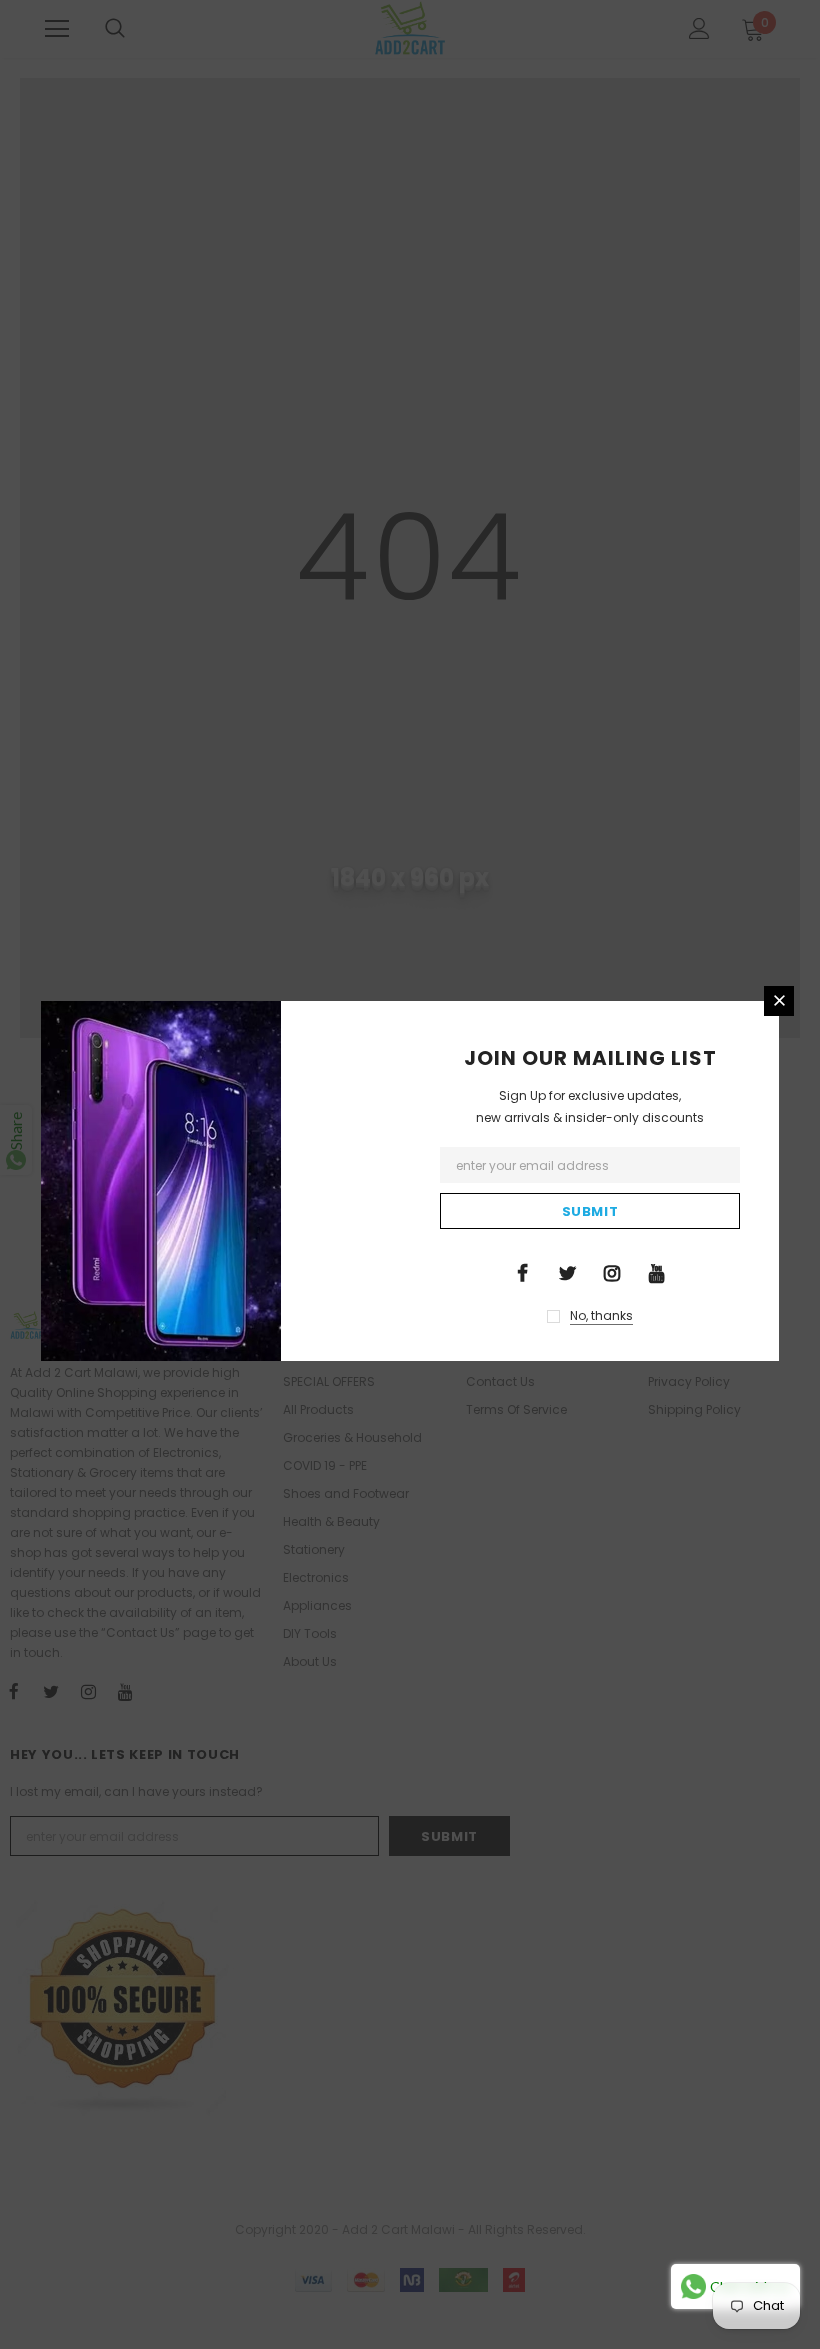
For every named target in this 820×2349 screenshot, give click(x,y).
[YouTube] (657, 1272)
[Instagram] (612, 1272)
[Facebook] (522, 1272)
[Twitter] (567, 1272)
